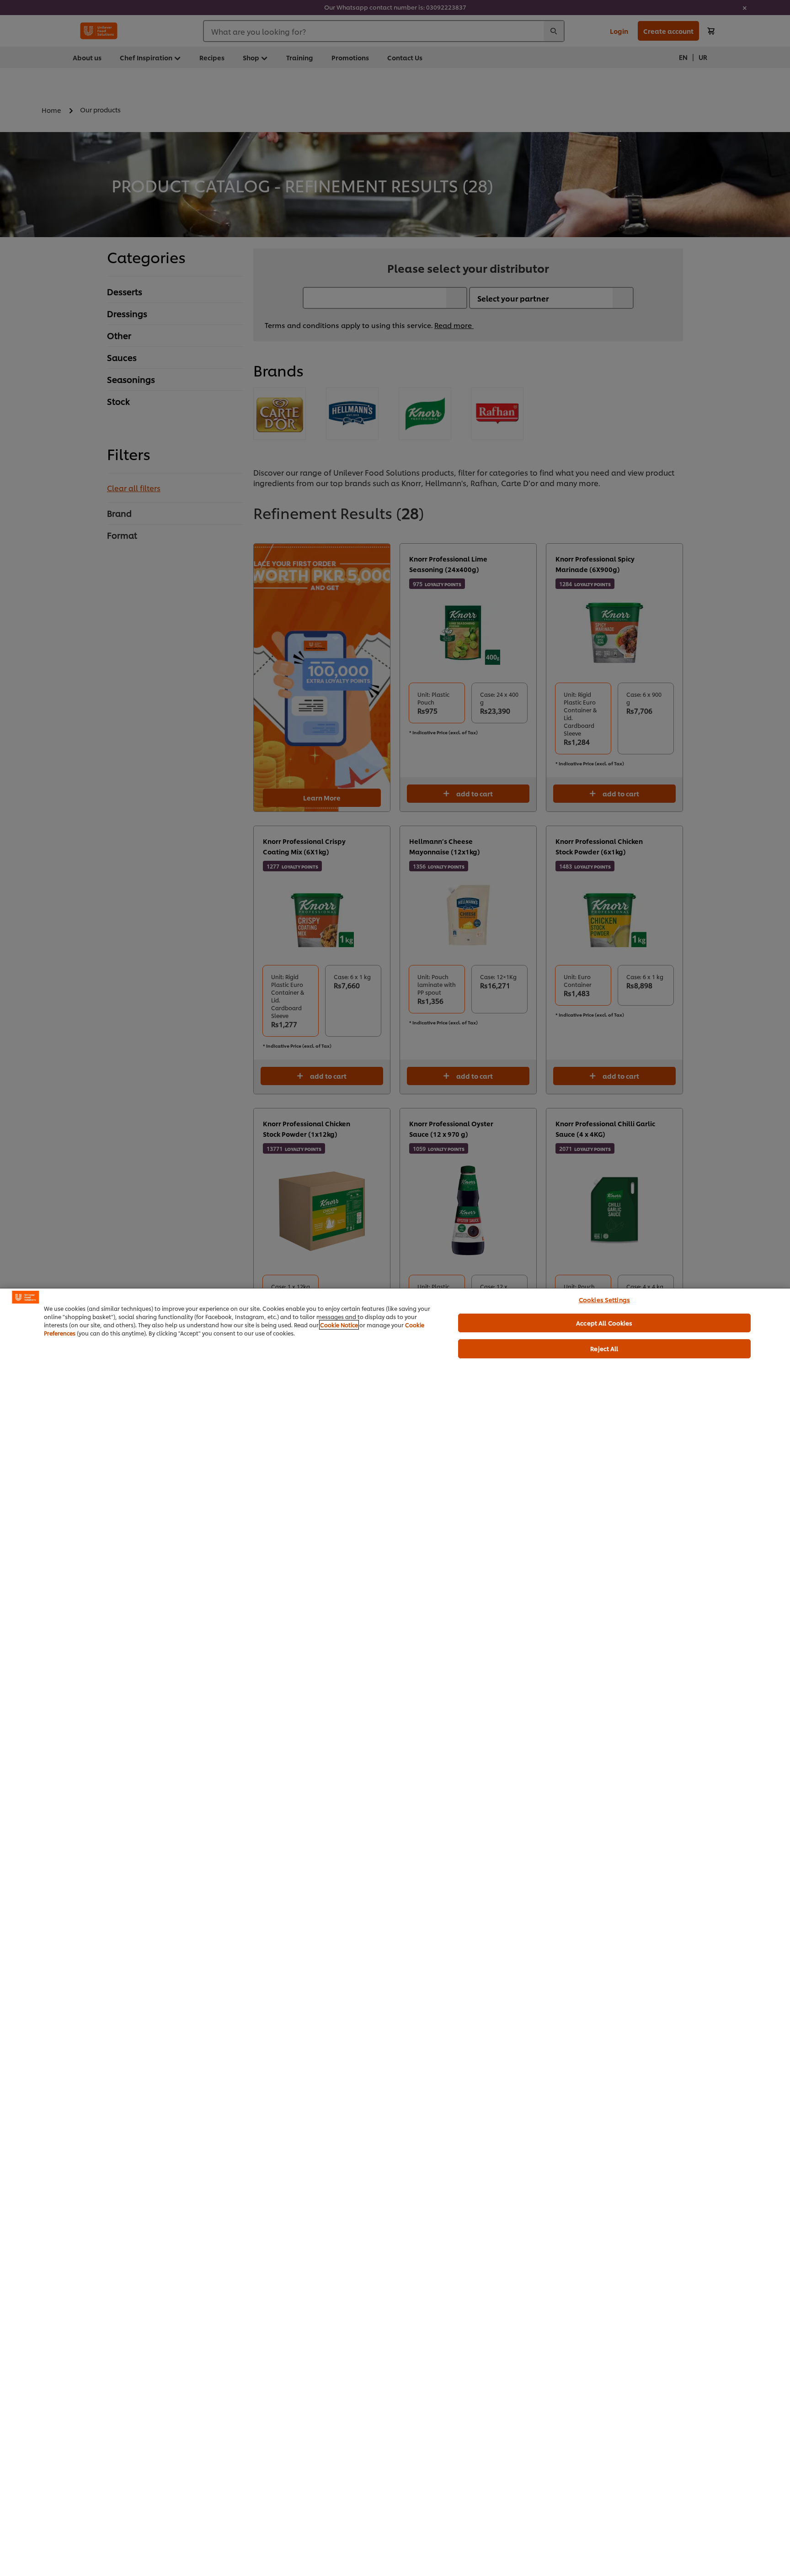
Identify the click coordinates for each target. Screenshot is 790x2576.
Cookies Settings (604, 1299)
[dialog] (395, 1932)
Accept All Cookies (604, 1323)
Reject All (604, 1348)
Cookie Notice (339, 1325)
